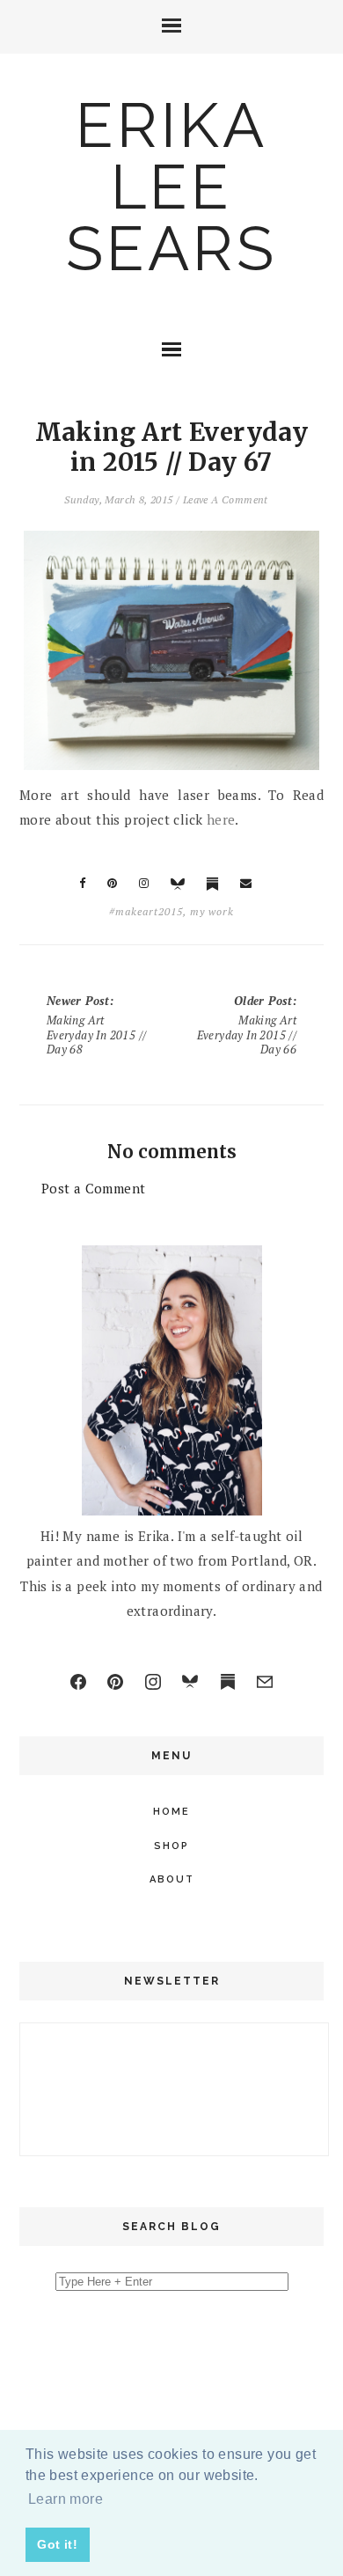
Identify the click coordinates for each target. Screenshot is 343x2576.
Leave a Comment (226, 499)
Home (171, 1812)
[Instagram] (153, 1682)
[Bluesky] (190, 1682)
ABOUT (172, 1879)
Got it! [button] (57, 2544)
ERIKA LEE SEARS (171, 187)
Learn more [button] (66, 2499)
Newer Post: (97, 1025)
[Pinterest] (115, 1682)
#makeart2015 (146, 911)
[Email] (265, 1682)
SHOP (171, 1846)
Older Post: (247, 1025)
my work (212, 911)
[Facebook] (78, 1682)
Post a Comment (94, 1188)
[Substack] (228, 1682)
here (221, 819)
